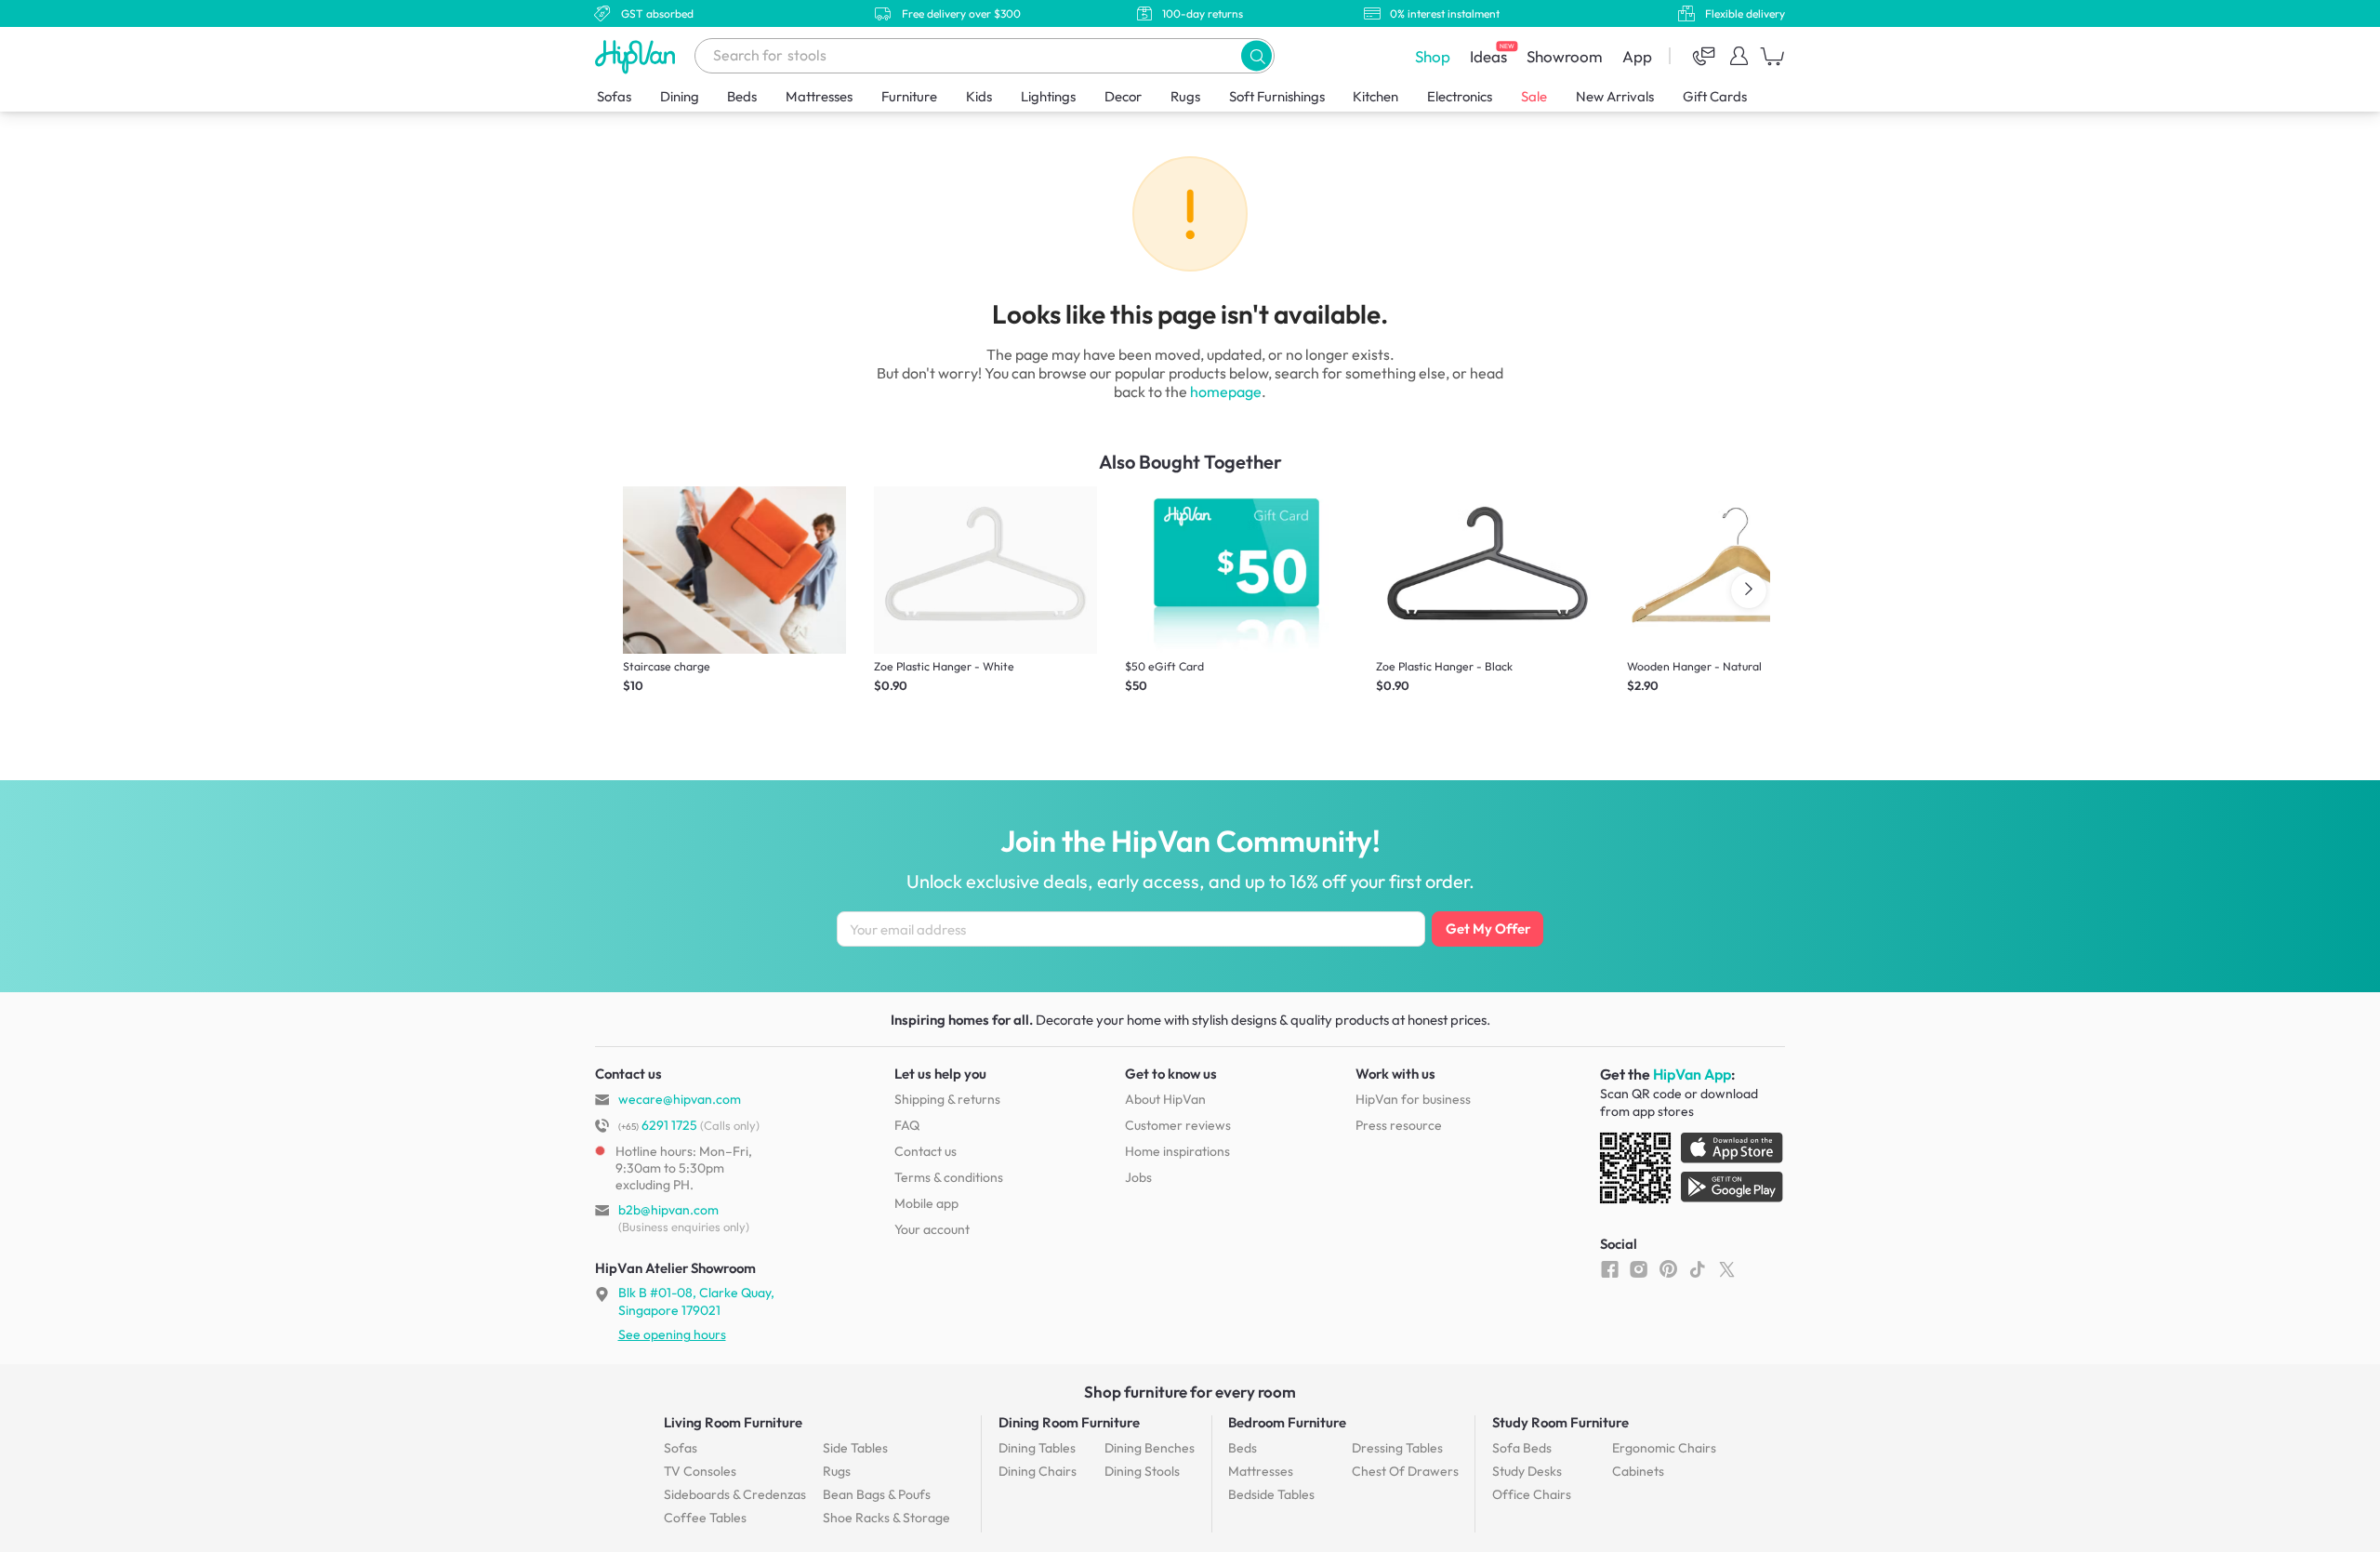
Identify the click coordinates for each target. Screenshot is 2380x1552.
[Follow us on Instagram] (1639, 1268)
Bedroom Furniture (1287, 1422)
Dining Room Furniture (1069, 1422)
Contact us (926, 1151)
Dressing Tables (1397, 1448)
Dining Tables (1037, 1448)
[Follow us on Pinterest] (1668, 1268)
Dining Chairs (1038, 1471)
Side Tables (855, 1448)
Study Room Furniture (1560, 1422)
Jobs (1138, 1177)
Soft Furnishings (1277, 96)
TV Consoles (700, 1471)
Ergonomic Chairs (1664, 1448)
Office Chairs (1532, 1494)
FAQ (907, 1125)
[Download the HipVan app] (1693, 1172)
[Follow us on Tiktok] (1697, 1268)
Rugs (1185, 96)
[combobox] (985, 56)
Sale (1534, 96)
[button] (1256, 55)
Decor (1123, 96)
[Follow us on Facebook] (1610, 1268)
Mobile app (926, 1203)
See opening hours (672, 1334)
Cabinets (1638, 1471)
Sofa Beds (1522, 1448)
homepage (1226, 391)
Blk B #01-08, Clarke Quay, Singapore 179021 (696, 1301)
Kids (979, 96)
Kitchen (1375, 96)
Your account (932, 1229)
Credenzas (735, 1494)
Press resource (1399, 1125)
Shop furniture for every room (1190, 1392)
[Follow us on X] (1727, 1268)
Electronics (1460, 96)
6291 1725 (658, 1125)
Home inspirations (1177, 1151)
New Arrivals (1615, 96)
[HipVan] (637, 56)
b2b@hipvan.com (668, 1210)
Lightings (1048, 96)
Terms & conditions (949, 1177)
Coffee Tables (705, 1518)
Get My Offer (1488, 929)
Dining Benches (1150, 1448)
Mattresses (819, 96)
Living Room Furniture (733, 1422)
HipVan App (1692, 1074)
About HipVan (1165, 1099)
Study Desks (1527, 1471)
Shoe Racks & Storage (886, 1518)
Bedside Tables (1271, 1494)
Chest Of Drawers (1405, 1471)
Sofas (614, 96)
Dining (680, 96)
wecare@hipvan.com (680, 1099)
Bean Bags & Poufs (877, 1494)
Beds (742, 96)
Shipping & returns (947, 1099)
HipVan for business (1413, 1099)
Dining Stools (1142, 1471)
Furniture (909, 96)
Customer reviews (1178, 1125)
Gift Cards (1715, 96)
